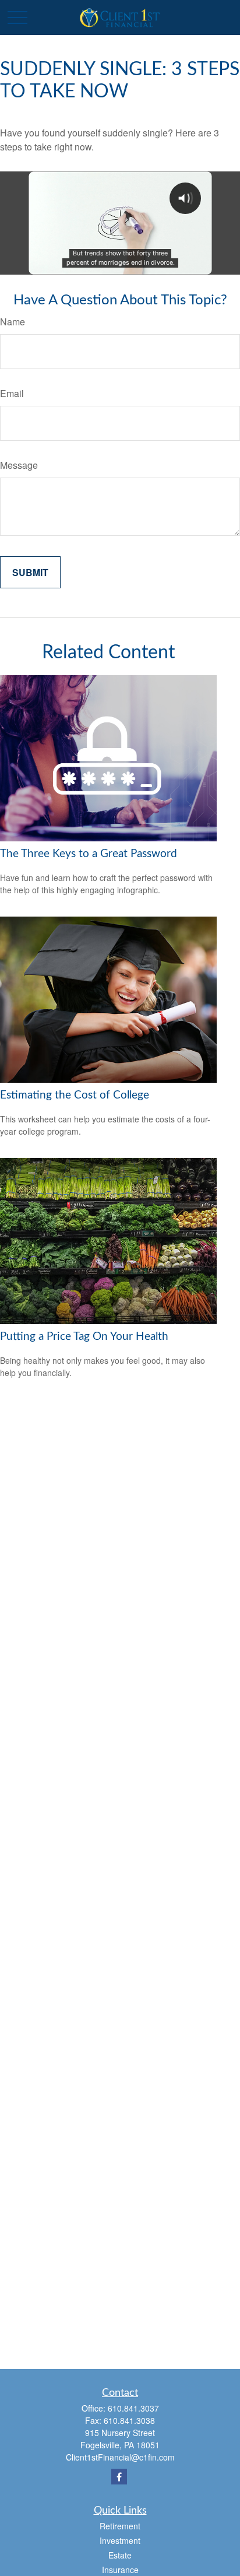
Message (19, 465)
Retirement (120, 2526)
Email (12, 393)
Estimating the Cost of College (75, 1095)
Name (13, 322)
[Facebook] (119, 2477)
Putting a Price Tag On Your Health (84, 1337)
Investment (120, 2540)
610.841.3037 (133, 2408)
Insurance (120, 2570)
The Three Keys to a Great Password (89, 854)
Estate (120, 2555)
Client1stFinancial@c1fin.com (120, 2457)
